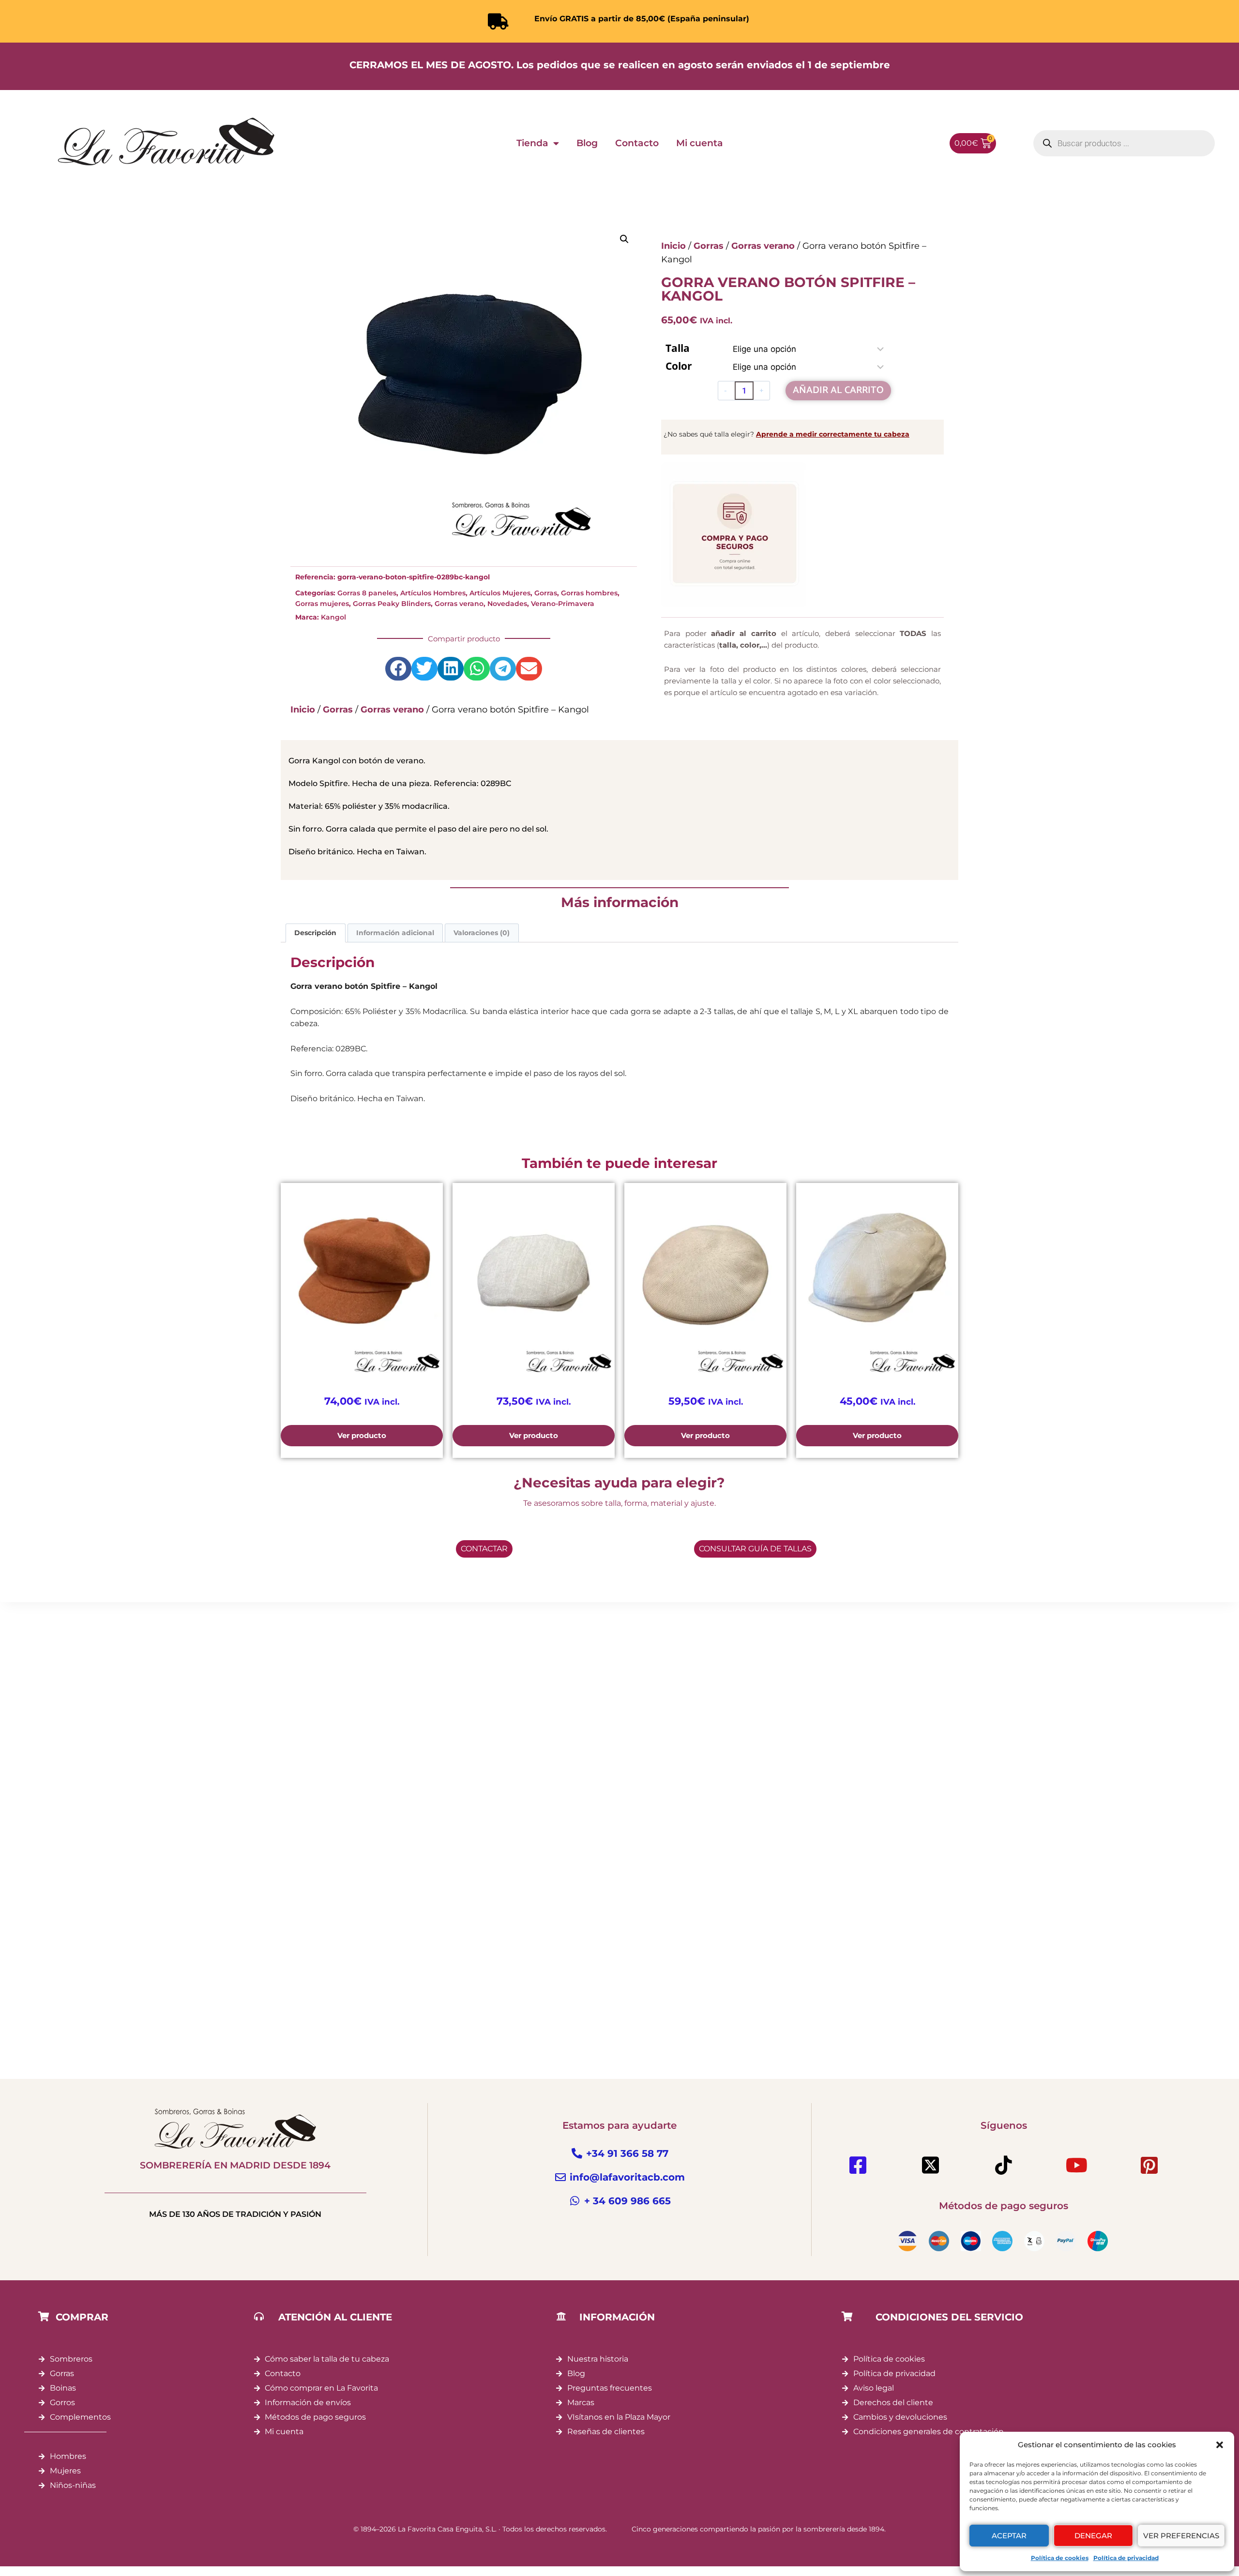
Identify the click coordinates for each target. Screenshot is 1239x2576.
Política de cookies (1060, 2558)
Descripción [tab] (315, 933)
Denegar (1093, 2536)
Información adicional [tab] (395, 933)
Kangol (333, 617)
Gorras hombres (589, 593)
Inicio (303, 710)
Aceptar (1009, 2536)
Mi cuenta (700, 143)
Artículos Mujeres (500, 593)
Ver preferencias (1181, 2536)
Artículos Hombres (433, 593)
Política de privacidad (1126, 2558)
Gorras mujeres (322, 604)
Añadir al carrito (838, 390)
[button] (1220, 2445)
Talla (678, 348)
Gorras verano (459, 604)
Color (679, 366)
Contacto (637, 143)
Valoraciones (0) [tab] (482, 933)
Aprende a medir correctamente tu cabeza (833, 434)
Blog (587, 143)
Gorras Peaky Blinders (392, 604)
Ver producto (362, 1435)
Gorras (546, 593)
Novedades (507, 604)
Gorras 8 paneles (367, 593)
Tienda (532, 143)
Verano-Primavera (563, 604)
